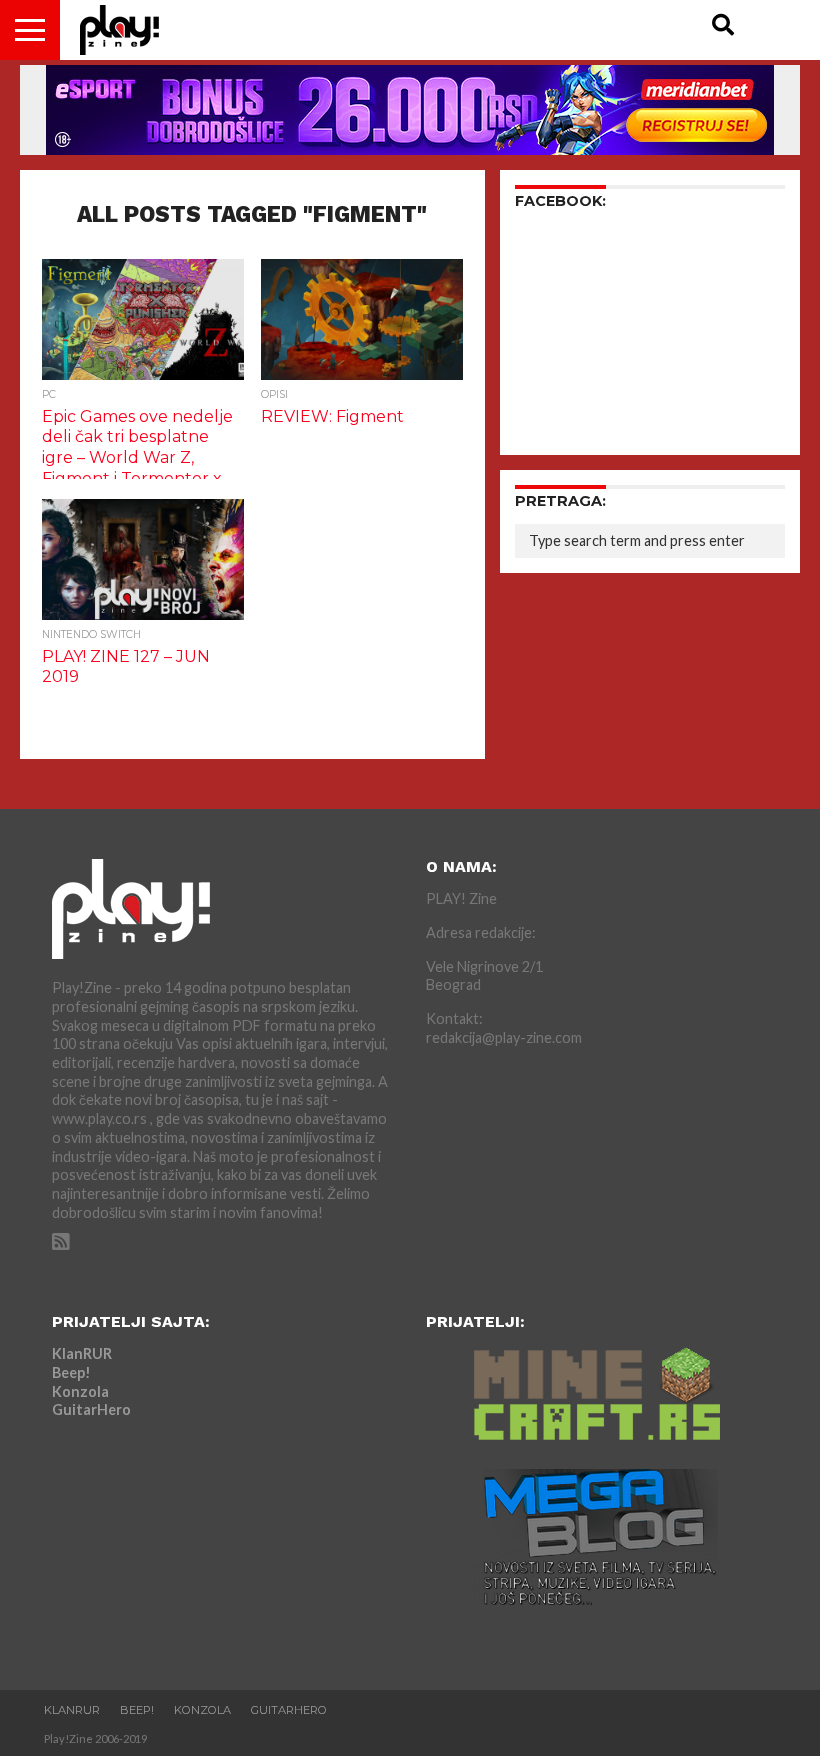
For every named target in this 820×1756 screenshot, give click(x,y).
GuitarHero (91, 1409)
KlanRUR (82, 1353)
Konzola (80, 1391)
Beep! (71, 1372)
